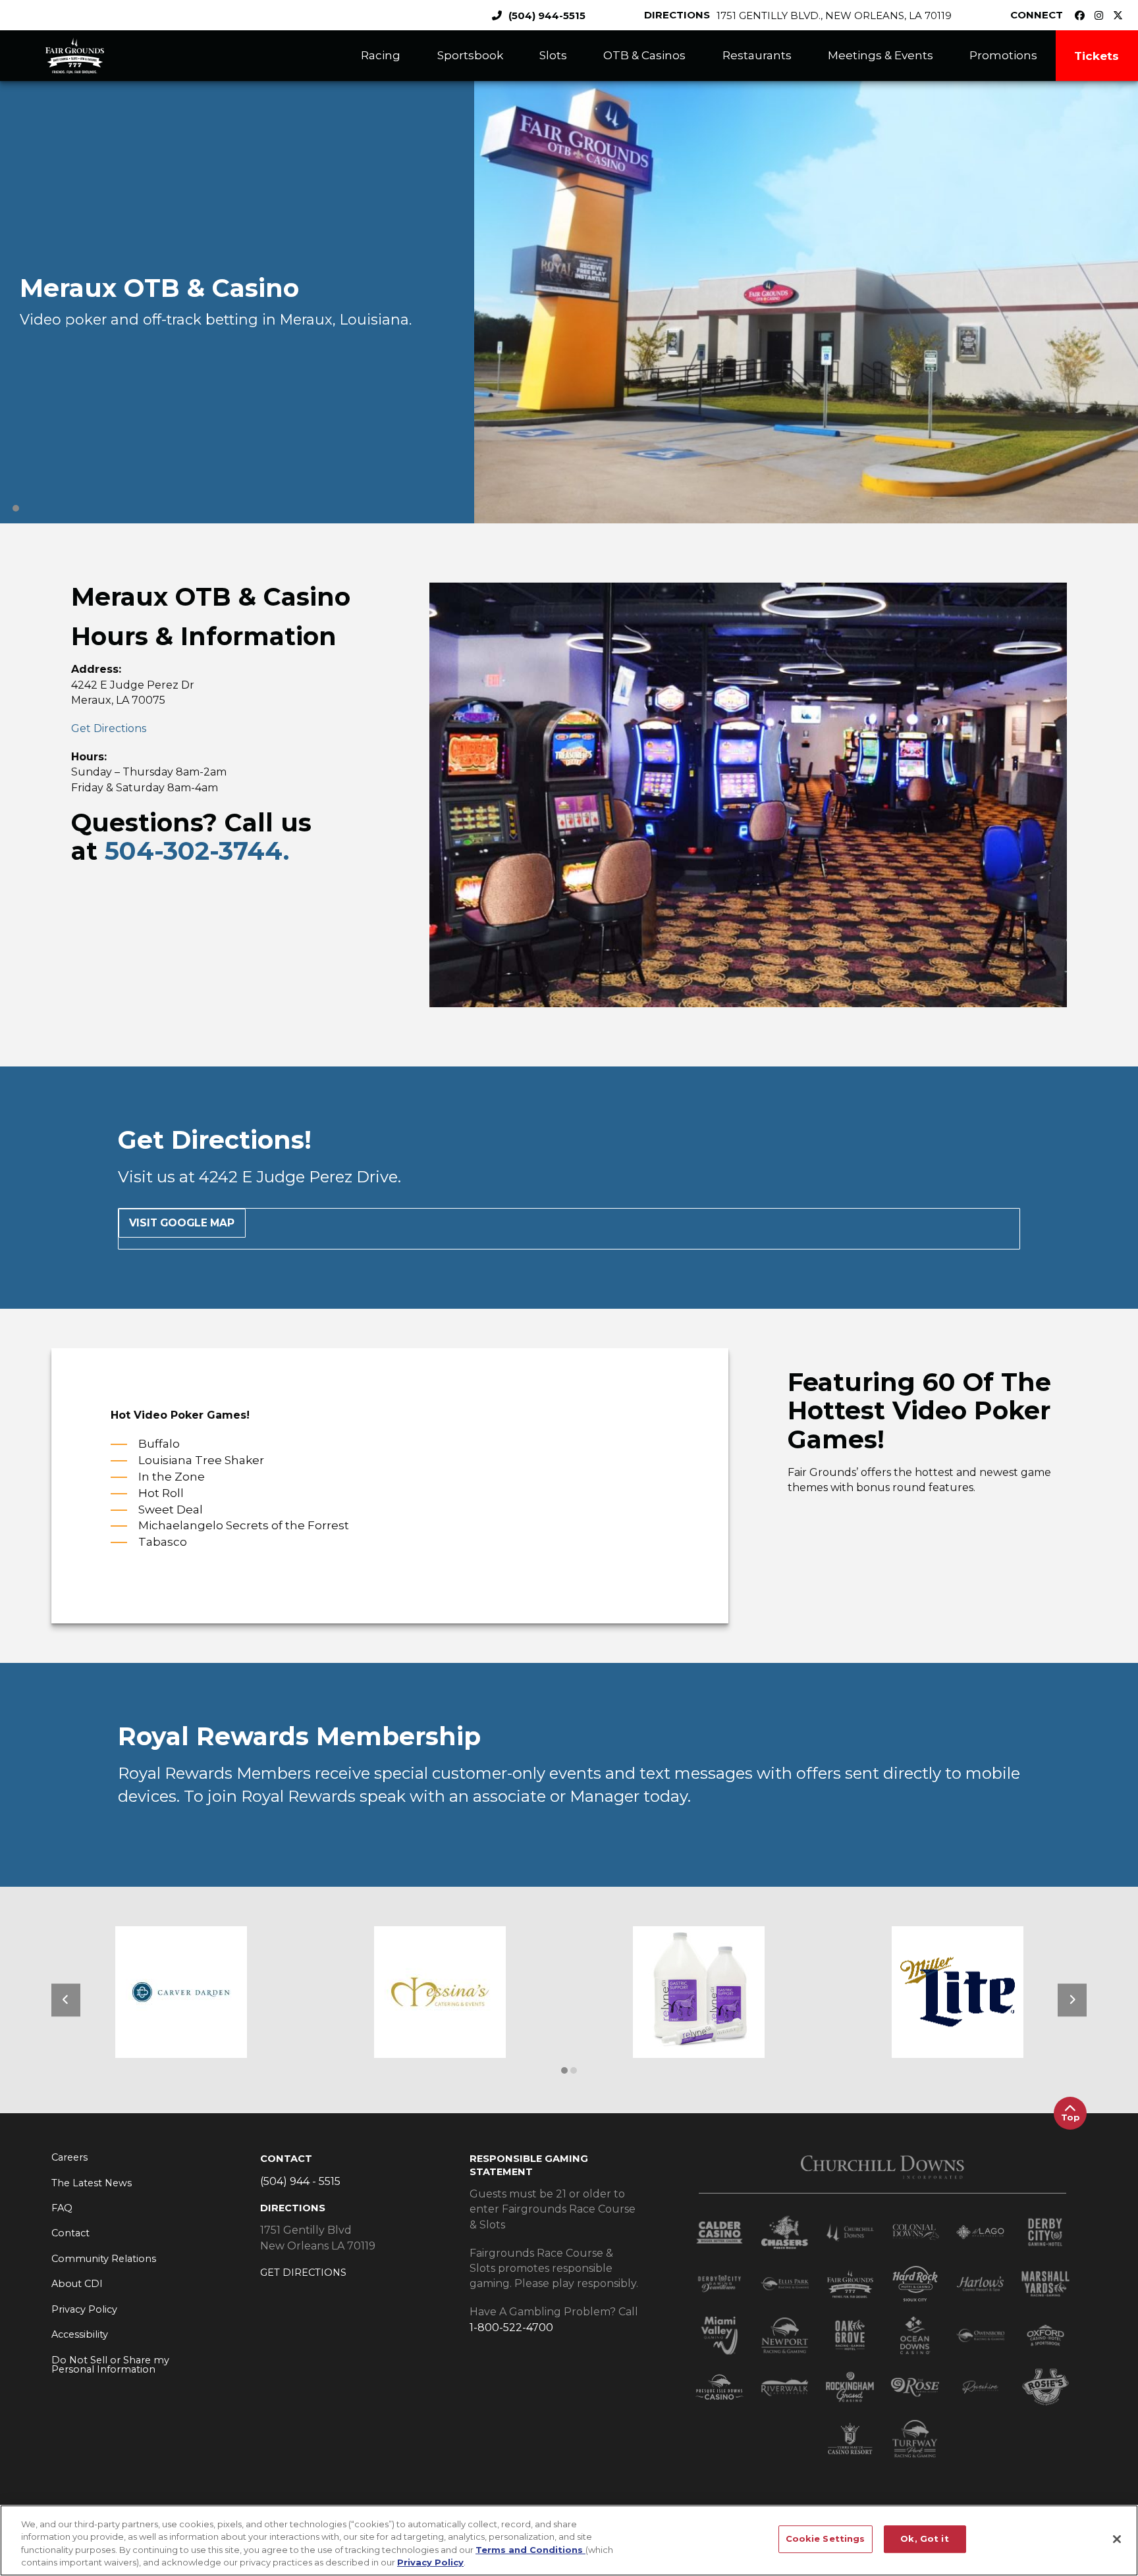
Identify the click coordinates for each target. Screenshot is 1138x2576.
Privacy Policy (430, 2562)
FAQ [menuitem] (62, 2208)
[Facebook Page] (1083, 15)
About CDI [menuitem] (77, 2284)
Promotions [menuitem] (1003, 55)
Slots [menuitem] (553, 55)
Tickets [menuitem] (1097, 56)
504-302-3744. (197, 851)
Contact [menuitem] (70, 2233)
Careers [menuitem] (69, 2157)
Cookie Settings (826, 2538)
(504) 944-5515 (547, 15)
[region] (569, 2540)
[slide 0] (564, 2070)
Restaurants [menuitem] (757, 55)
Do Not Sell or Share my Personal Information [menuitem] (110, 2365)
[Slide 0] (16, 508)
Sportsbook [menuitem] (470, 55)
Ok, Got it (924, 2538)
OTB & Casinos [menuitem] (644, 55)
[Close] (1117, 2539)
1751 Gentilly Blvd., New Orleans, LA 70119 (834, 15)
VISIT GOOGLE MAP (182, 1223)
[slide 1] (574, 2070)
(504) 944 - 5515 (300, 2181)
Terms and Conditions (530, 2550)
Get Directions (109, 728)
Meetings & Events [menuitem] (881, 55)
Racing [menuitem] (381, 55)
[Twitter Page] (1121, 15)
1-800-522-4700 (511, 2327)
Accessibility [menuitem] (80, 2334)
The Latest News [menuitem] (92, 2183)
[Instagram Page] (1102, 15)
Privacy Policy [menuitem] (84, 2309)
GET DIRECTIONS (303, 2273)
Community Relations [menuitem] (104, 2259)
